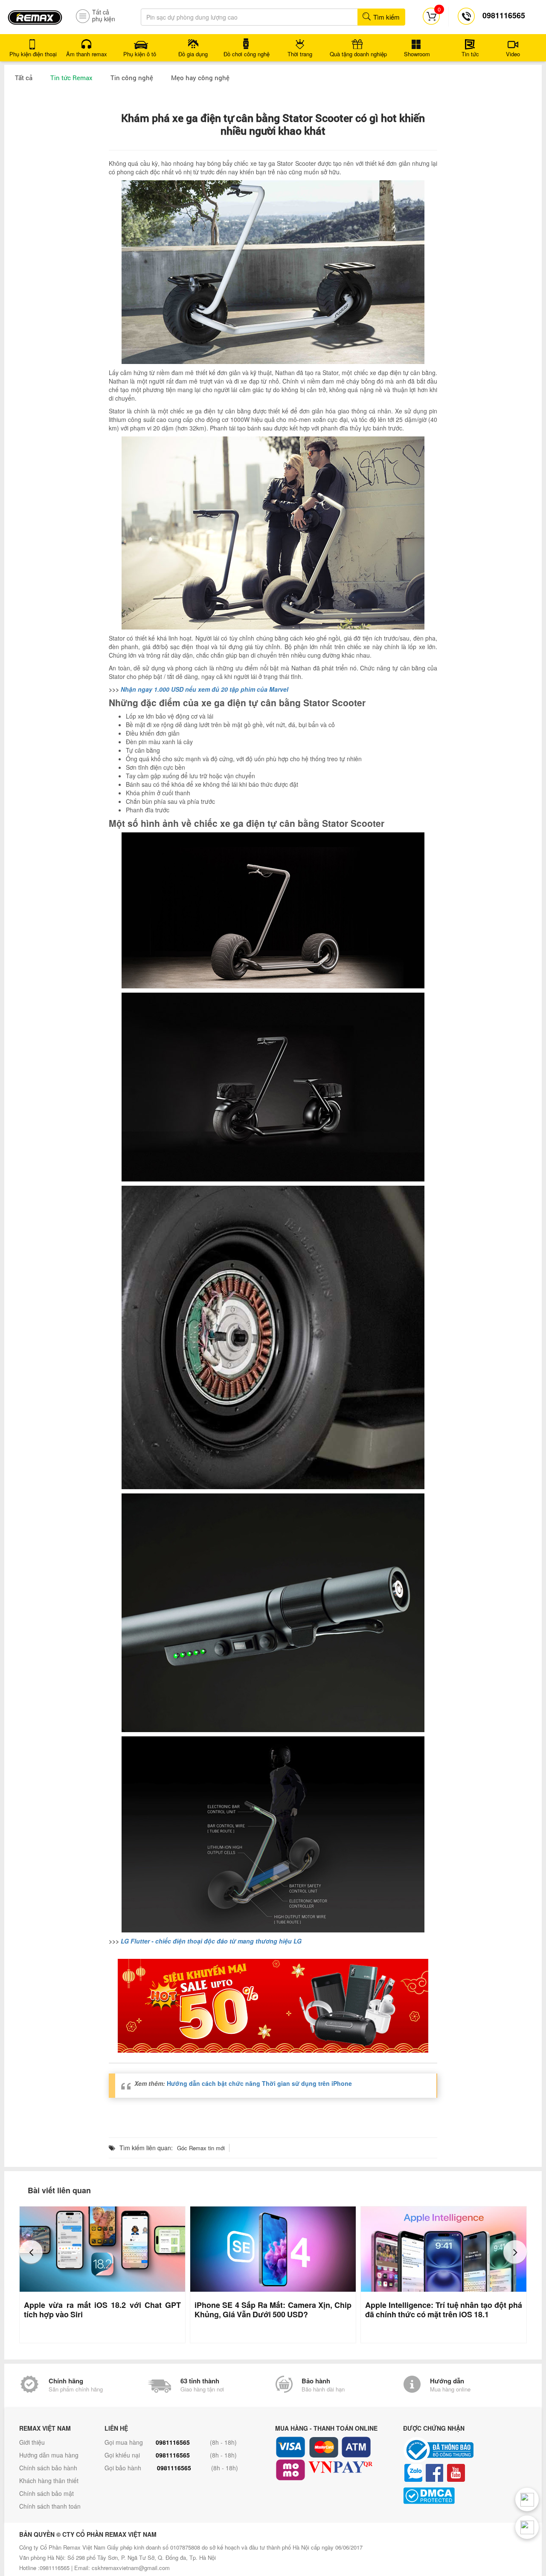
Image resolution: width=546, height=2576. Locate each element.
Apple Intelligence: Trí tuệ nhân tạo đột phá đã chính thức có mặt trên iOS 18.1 (444, 2310)
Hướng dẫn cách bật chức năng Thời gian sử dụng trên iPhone (259, 2083)
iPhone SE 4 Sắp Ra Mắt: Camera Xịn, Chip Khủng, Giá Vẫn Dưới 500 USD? (273, 2310)
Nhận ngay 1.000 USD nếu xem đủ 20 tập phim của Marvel (205, 689)
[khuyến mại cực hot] (273, 2006)
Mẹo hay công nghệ (200, 78)
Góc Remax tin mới (201, 2148)
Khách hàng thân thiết (49, 2481)
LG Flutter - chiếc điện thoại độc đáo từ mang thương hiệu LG (211, 1941)
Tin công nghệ (132, 78)
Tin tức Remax (71, 78)
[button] (31, 2252)
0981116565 (173, 2442)
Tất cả (24, 78)
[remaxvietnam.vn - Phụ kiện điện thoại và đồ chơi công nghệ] (35, 14)
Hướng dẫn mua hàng (49, 2455)
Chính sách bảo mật (46, 2493)
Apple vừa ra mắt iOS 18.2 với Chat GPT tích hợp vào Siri (102, 2310)
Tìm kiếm (386, 17)
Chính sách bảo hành (48, 2468)
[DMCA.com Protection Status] (465, 2496)
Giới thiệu (32, 2442)
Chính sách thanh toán (50, 2506)
